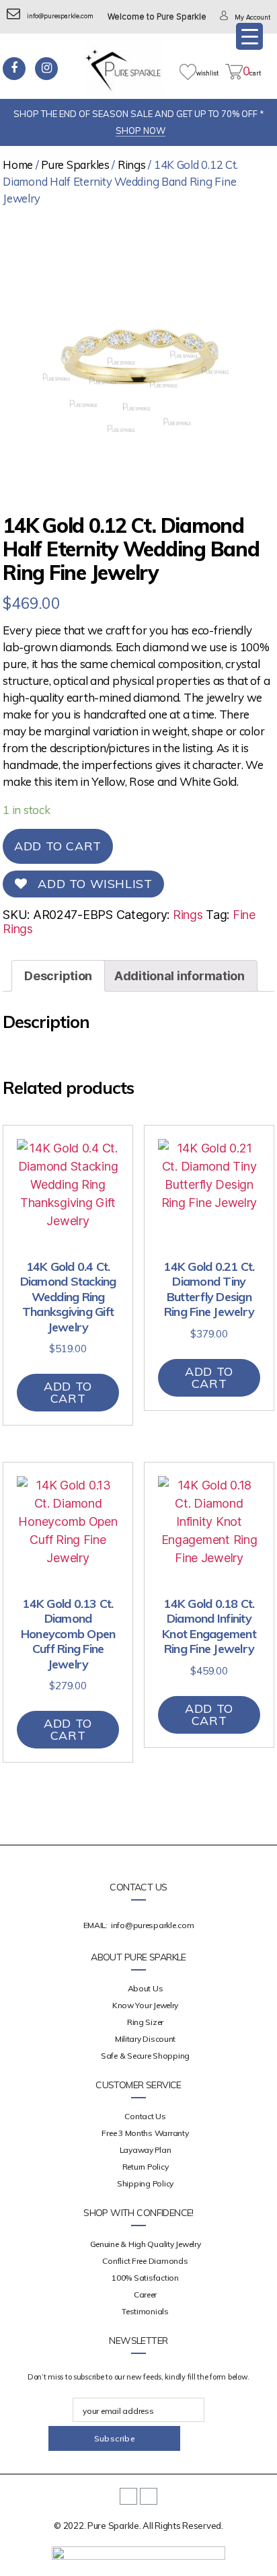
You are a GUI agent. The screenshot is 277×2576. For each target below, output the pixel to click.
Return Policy (146, 2167)
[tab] (58, 976)
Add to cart (58, 846)
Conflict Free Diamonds (145, 2261)
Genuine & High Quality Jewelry (146, 2244)
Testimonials (145, 2311)
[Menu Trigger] (249, 36)
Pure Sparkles (75, 164)
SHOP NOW (141, 131)
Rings (132, 164)
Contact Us (145, 2116)
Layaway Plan (146, 2150)
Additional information (180, 976)
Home (18, 164)
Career (145, 2294)
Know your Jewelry (145, 2005)
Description (58, 976)
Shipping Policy (145, 2183)
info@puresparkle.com (60, 16)
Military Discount (145, 2039)
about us (146, 1988)
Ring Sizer (145, 2022)
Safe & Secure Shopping (145, 2056)
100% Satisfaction (145, 2278)
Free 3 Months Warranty (145, 2133)
